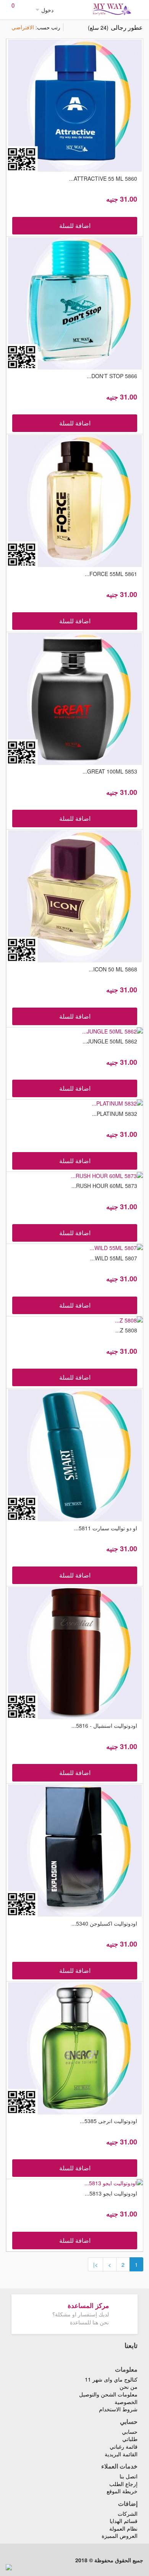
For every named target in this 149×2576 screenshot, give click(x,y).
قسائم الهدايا (124, 2521)
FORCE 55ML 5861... (111, 574)
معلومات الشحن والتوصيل (108, 2394)
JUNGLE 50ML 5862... (110, 1041)
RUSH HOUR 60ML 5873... (104, 1186)
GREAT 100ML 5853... (110, 771)
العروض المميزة (120, 2536)
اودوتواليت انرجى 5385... (109, 2121)
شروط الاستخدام (118, 2409)
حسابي (130, 2432)
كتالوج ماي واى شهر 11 (111, 2379)
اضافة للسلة (75, 226)
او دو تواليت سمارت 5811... (106, 1528)
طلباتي (130, 2439)
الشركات (128, 2513)
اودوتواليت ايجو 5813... (111, 2193)
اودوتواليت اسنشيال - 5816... (104, 1725)
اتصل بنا (129, 2476)
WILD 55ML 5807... (114, 1258)
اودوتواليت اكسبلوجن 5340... (104, 1923)
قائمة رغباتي (124, 2446)
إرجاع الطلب (123, 2484)
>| (96, 2265)
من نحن (129, 2387)
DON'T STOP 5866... (112, 376)
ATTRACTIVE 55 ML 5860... (103, 178)
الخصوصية (126, 2402)
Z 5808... (126, 1330)
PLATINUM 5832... (115, 1114)
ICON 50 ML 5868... (113, 969)
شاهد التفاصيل (74, 105)
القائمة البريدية (121, 2454)
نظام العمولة (123, 2528)
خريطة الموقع (122, 2491)
